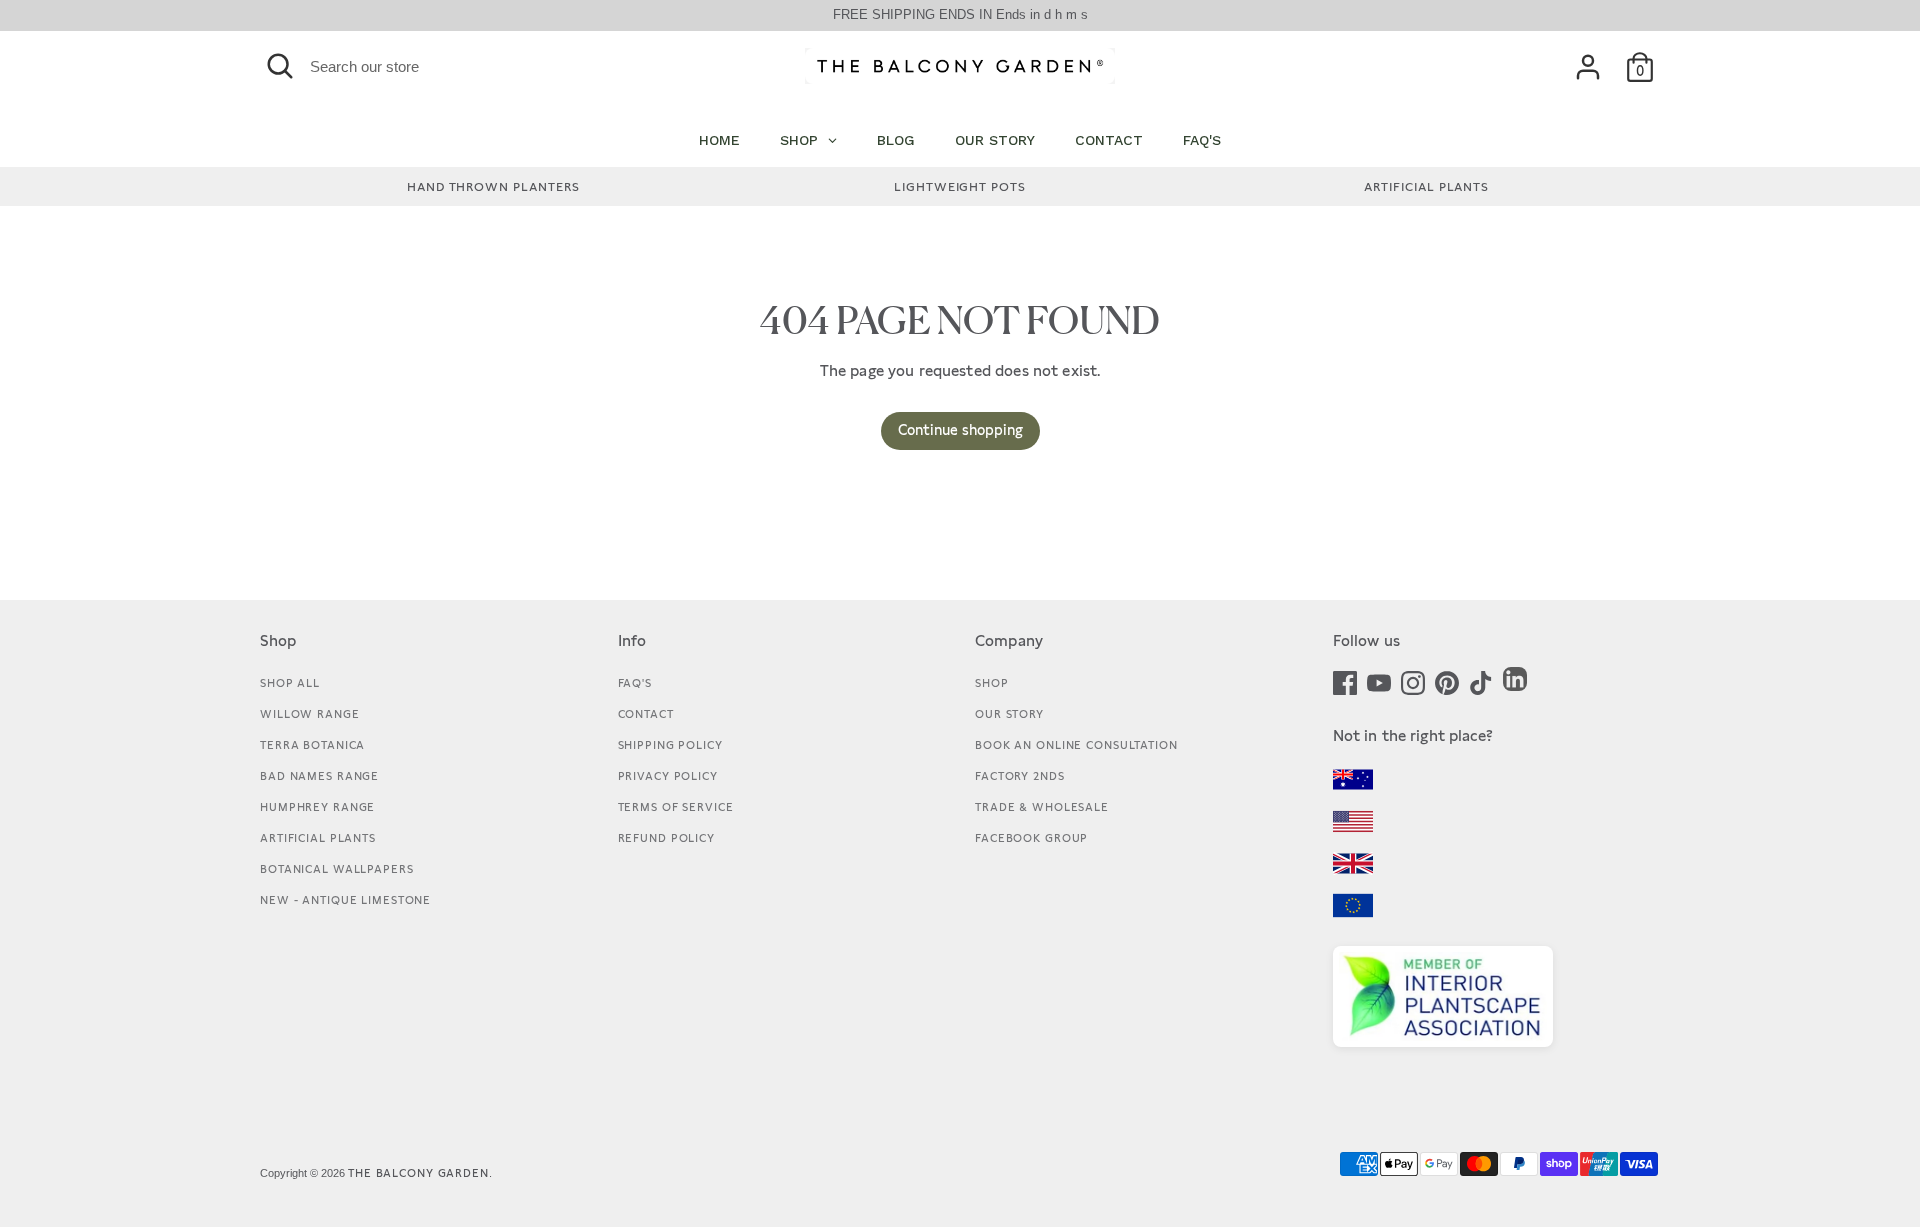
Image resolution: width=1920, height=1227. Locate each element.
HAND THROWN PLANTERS (493, 187)
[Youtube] (1379, 681)
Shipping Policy (670, 745)
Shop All (290, 683)
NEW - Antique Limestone (345, 900)
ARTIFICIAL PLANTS (1426, 187)
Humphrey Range (317, 807)
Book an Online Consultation (1076, 745)
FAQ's (635, 683)
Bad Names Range (319, 776)
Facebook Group (1031, 838)
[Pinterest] (1447, 681)
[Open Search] (280, 66)
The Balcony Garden (418, 1173)
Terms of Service (676, 807)
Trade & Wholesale (1042, 807)
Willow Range (310, 714)
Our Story (1009, 714)
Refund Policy (666, 838)
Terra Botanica (312, 745)
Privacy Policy (668, 776)
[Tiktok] (1481, 681)
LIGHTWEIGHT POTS (960, 187)
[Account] (1588, 67)
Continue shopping (960, 430)
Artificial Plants (318, 838)
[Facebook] (1345, 681)
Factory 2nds (1020, 776)
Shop (992, 683)
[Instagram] (1413, 681)
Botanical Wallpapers (337, 869)
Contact (646, 714)
